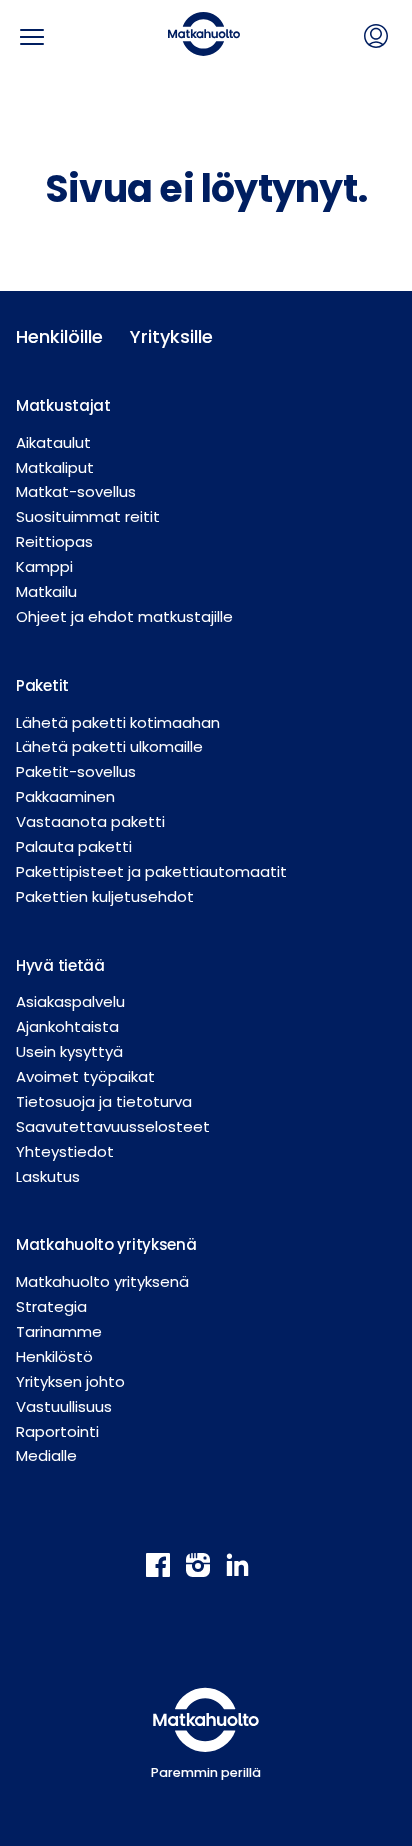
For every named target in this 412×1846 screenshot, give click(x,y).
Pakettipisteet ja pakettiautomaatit (151, 871)
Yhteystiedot (65, 1151)
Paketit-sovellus (76, 771)
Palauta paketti (74, 846)
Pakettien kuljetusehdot (105, 896)
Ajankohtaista (67, 1026)
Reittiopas (54, 541)
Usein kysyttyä (69, 1051)
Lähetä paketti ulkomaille (109, 746)
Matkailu (46, 591)
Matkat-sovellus (76, 491)
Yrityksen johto (70, 1381)
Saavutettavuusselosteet (113, 1126)
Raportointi (57, 1431)
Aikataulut (53, 442)
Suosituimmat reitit (88, 516)
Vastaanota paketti (90, 821)
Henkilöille (57, 336)
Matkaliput (55, 467)
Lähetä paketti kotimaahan (118, 722)
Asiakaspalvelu (70, 1001)
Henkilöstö (54, 1356)
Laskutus (48, 1176)
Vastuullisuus (64, 1406)
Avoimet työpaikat (85, 1076)
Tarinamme (59, 1331)
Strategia (51, 1306)
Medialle (46, 1455)
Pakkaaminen (65, 796)
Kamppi (44, 566)
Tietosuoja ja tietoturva (104, 1101)
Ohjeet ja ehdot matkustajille (124, 616)
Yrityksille (171, 336)
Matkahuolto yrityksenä (102, 1281)
